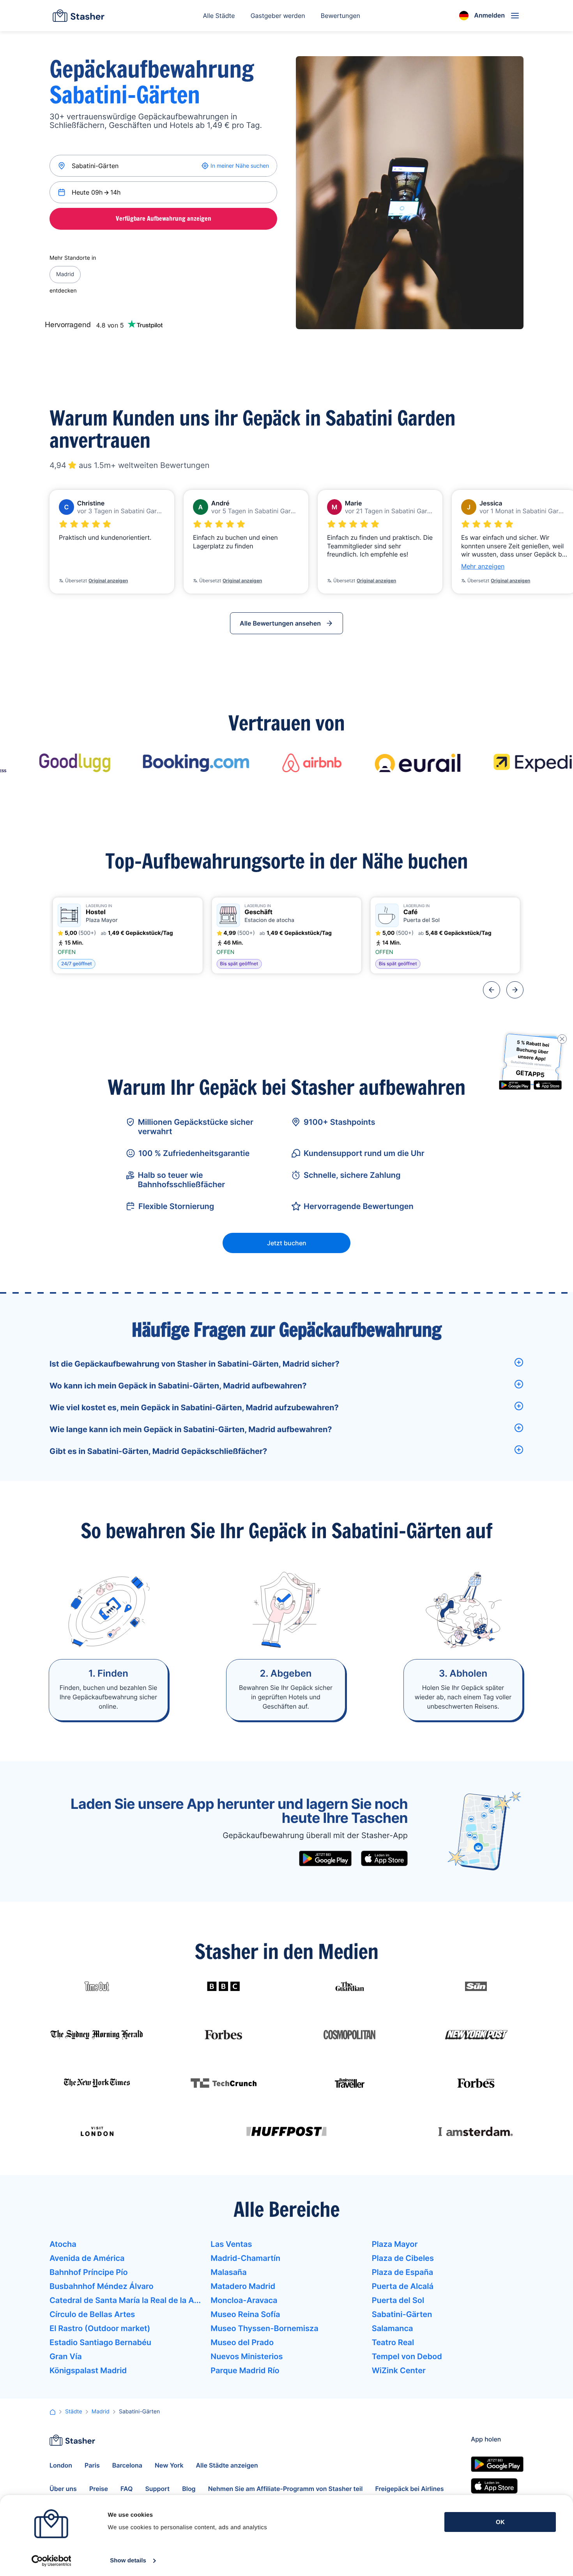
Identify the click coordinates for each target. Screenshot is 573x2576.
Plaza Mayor (395, 2244)
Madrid (65, 274)
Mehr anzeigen (483, 566)
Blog (189, 2489)
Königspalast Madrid (88, 2370)
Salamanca (393, 2328)
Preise (99, 2489)
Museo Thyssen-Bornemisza (264, 2328)
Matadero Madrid (243, 2286)
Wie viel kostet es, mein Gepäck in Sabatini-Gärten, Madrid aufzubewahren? (194, 1408)
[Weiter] (515, 990)
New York (169, 2465)
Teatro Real (393, 2342)
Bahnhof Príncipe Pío (89, 2272)
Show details (128, 2561)
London (61, 2465)
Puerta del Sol (398, 2300)
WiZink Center (399, 2370)
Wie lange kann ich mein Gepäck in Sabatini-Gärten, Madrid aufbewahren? (191, 1429)
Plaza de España (403, 2272)
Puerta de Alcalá (403, 2286)
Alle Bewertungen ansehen (280, 623)
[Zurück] (492, 990)
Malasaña (228, 2272)
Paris (92, 2465)
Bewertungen (340, 16)
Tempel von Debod (407, 2356)
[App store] (384, 1858)
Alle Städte (219, 16)
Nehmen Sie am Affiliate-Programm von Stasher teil (286, 2489)
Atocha (63, 2244)
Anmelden (489, 15)
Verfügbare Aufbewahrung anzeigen (164, 218)
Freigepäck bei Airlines (409, 2489)
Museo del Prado (242, 2342)
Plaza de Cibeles (403, 2258)
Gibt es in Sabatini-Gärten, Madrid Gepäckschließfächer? (158, 1451)
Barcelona (127, 2465)
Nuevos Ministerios (247, 2356)
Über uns (63, 2489)
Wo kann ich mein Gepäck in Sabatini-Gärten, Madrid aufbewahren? (178, 1386)
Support (157, 2489)
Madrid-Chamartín (245, 2258)
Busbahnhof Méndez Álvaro (102, 2286)
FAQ (126, 2489)
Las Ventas (231, 2244)
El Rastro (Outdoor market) (100, 2328)
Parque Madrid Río (245, 2370)
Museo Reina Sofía (245, 2314)
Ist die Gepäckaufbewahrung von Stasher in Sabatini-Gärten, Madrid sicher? (195, 1364)
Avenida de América (87, 2258)
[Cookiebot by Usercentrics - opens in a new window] (51, 2561)
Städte (74, 2412)
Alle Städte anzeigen (227, 2465)
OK (500, 2522)
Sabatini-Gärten (402, 2314)
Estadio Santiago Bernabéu (100, 2342)
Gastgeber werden (278, 16)
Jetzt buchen (287, 1243)
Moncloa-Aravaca (244, 2300)
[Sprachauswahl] (464, 16)
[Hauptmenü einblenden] (515, 16)
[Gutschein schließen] (562, 1039)
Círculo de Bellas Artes (92, 2314)
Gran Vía (66, 2356)
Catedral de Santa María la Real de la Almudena (125, 2300)
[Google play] (325, 1858)
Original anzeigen (108, 581)
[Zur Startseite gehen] (79, 16)
